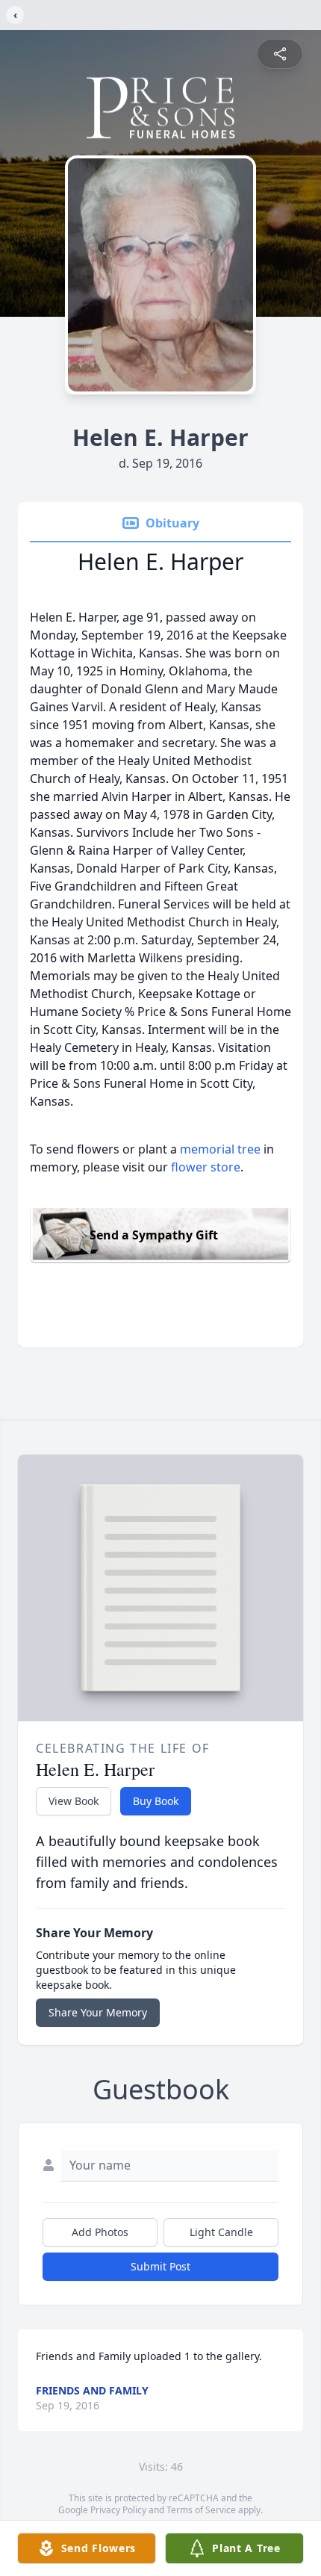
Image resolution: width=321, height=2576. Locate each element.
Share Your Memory (98, 2012)
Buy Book (156, 1801)
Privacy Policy (118, 2510)
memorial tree (220, 1149)
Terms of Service (201, 2510)
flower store (206, 1167)
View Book (74, 1801)
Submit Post (160, 2266)
